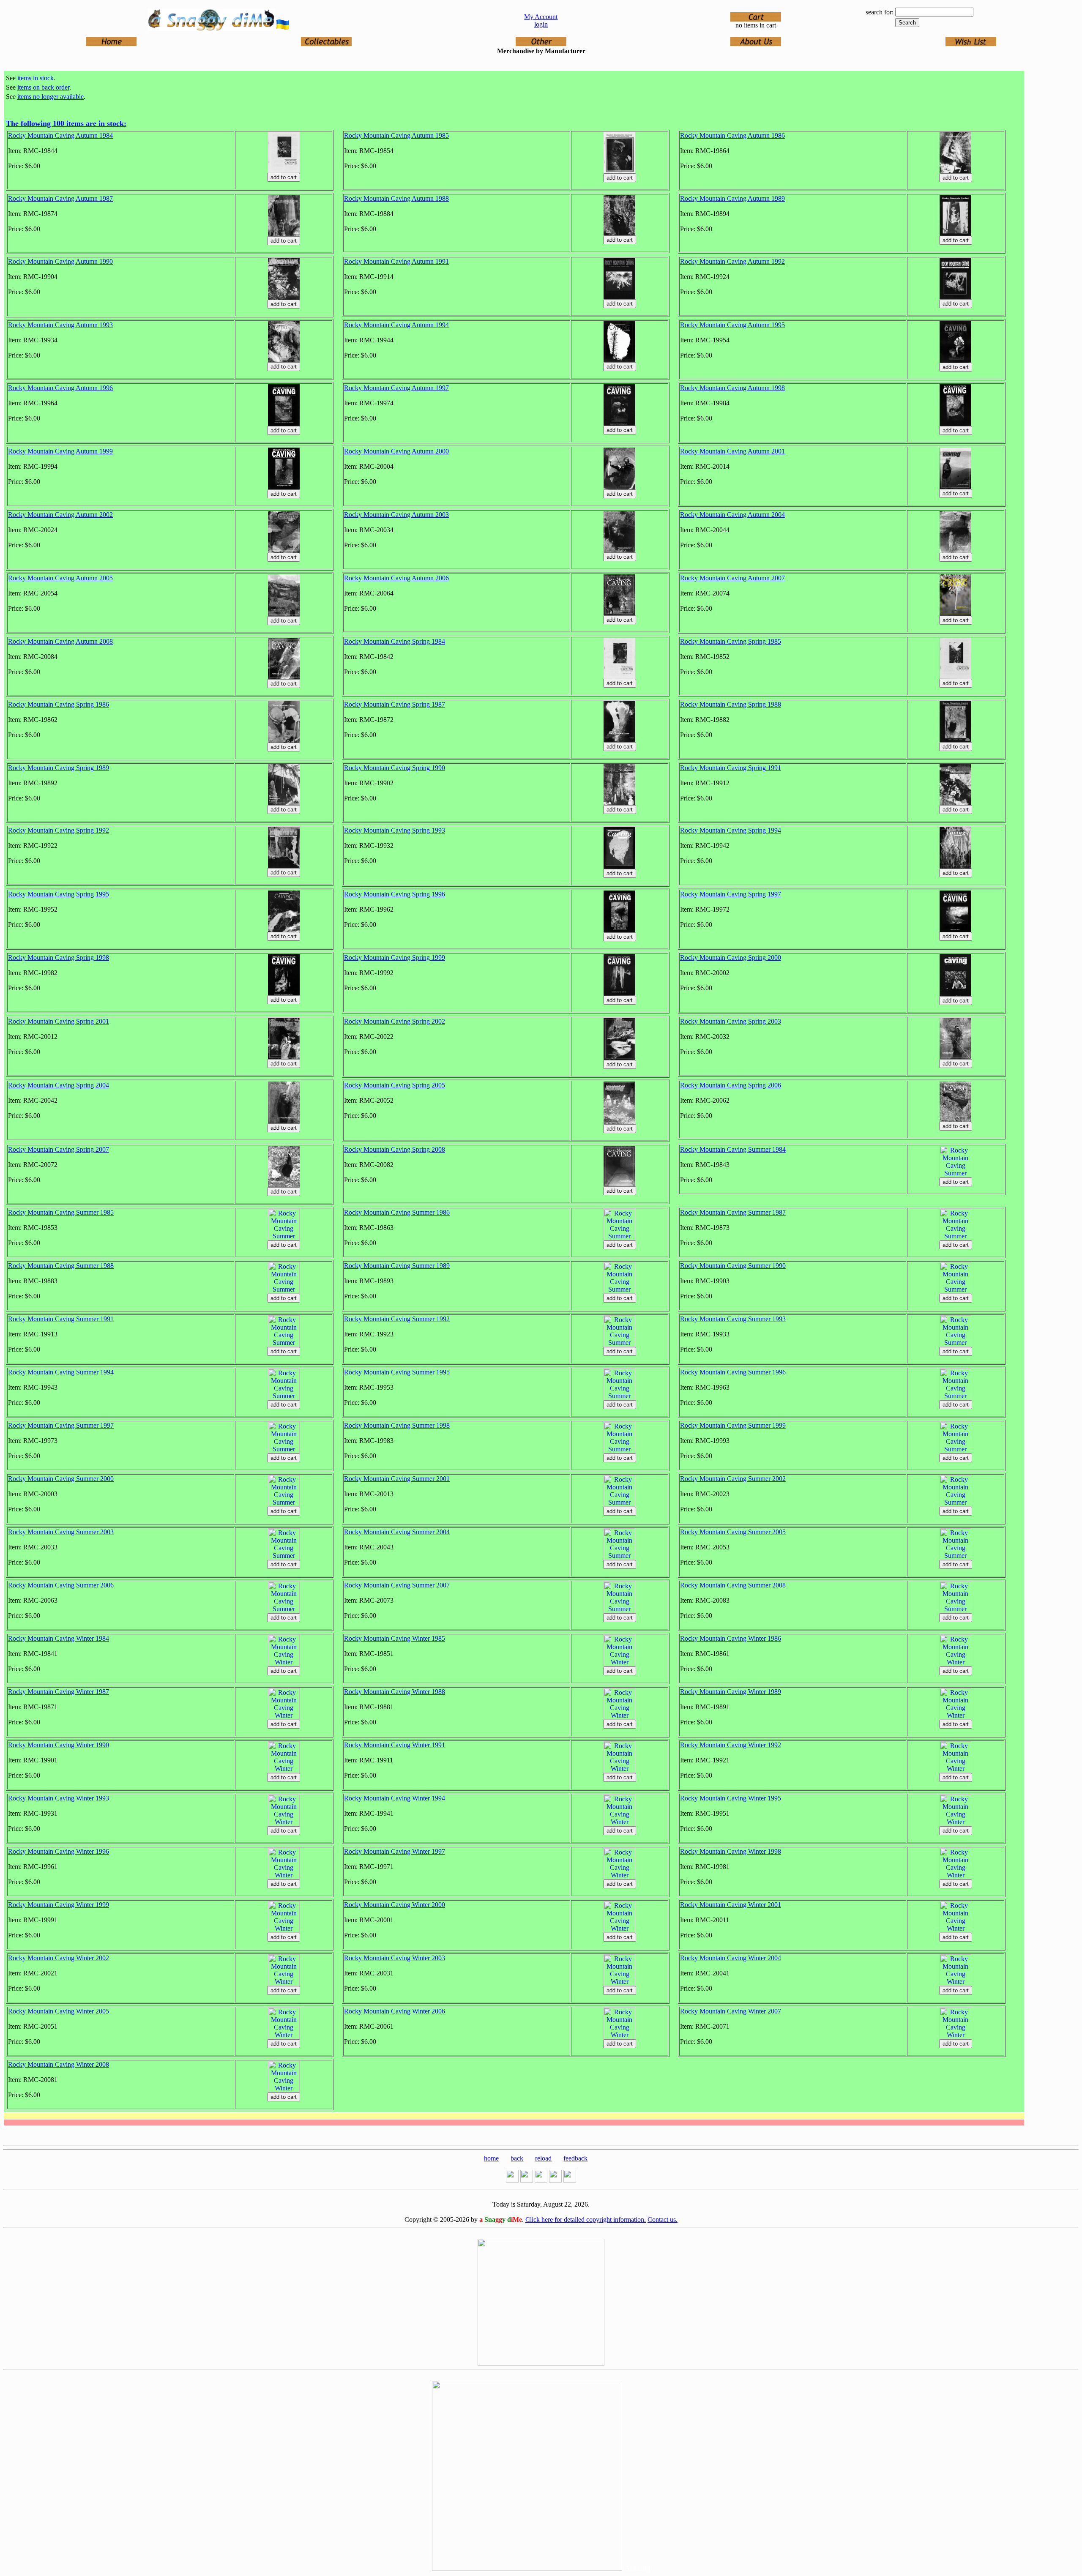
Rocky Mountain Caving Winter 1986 (731, 1638)
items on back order (43, 87)
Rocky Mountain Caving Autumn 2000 (396, 451)
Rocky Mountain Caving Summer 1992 (397, 1319)
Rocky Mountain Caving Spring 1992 (59, 830)
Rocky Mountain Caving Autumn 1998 (732, 388)
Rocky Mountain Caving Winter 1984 (59, 1638)
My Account (541, 17)
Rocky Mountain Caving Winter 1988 (395, 1692)
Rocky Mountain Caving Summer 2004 (397, 1532)
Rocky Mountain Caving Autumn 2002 (60, 515)
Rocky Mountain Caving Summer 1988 (61, 1266)
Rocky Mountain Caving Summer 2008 (733, 1585)
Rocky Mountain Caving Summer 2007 (397, 1585)
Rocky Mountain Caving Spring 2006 (731, 1085)
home (491, 2158)
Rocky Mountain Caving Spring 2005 (395, 1085)
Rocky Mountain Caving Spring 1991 (731, 768)
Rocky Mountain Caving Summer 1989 (397, 1266)
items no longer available (51, 97)
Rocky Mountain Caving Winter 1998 (731, 1851)
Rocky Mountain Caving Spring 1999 (395, 957)
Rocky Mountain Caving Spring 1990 (395, 768)
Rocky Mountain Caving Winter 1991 (395, 1745)
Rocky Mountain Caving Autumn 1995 (732, 325)
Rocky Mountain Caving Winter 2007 (731, 2011)
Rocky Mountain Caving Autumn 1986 (732, 135)
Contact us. (663, 2220)
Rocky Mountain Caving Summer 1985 (61, 1212)
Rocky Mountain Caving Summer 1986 (397, 1212)
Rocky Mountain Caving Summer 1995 (397, 1372)
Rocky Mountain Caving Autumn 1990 (60, 261)
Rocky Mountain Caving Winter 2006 (395, 2011)
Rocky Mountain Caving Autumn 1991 (396, 261)
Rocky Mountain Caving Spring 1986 (59, 704)
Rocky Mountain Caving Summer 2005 (733, 1532)
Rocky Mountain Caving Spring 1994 (731, 830)
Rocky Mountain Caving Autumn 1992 (732, 261)
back (517, 2158)
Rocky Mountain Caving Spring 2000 (731, 957)
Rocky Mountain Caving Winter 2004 (731, 1958)
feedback (575, 2158)
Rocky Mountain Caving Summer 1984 (733, 1149)
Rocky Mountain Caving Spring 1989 (59, 768)
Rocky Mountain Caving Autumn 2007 (732, 578)
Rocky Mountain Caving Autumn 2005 (60, 578)
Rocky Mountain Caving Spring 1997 (731, 894)
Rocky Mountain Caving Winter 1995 (731, 1798)
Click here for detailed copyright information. (586, 2220)
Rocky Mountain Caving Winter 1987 (59, 1692)
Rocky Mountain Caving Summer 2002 (733, 1479)
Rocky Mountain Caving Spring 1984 (395, 641)
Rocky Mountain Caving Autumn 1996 (60, 388)
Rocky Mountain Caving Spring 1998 (59, 957)
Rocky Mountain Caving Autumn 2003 (396, 515)
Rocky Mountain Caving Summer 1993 (733, 1319)
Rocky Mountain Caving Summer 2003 (61, 1532)
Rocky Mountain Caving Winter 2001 (731, 1905)
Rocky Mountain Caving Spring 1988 (731, 704)
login (541, 24)
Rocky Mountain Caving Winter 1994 (395, 1798)
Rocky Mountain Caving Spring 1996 (395, 894)
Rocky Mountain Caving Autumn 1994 (396, 325)
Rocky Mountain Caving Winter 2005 (59, 2011)
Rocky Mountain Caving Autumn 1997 (396, 388)
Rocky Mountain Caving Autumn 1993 (60, 325)
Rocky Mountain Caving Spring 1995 (59, 894)
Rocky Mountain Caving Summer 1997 (61, 1425)
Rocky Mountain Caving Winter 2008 (59, 2064)
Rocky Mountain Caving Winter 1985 (395, 1638)
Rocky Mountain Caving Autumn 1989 (732, 198)
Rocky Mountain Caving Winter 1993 (59, 1798)
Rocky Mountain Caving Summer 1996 (733, 1372)
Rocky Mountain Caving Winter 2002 (59, 1958)
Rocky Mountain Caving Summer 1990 (733, 1266)
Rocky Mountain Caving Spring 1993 (395, 830)
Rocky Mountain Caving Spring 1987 (395, 704)
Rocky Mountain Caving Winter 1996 (59, 1851)
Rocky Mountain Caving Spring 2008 (395, 1149)
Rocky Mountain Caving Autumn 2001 (732, 451)
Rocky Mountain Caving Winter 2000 (395, 1905)
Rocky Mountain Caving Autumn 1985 (396, 135)
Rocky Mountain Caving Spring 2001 (59, 1021)
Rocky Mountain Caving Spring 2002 (395, 1021)
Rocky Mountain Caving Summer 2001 (397, 1479)
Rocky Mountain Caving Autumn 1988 (396, 198)
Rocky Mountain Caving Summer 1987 (733, 1212)
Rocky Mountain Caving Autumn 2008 (60, 641)
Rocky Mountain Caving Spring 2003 (731, 1021)
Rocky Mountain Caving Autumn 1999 (60, 451)
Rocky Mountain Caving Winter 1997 (395, 1851)
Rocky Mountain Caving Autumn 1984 (60, 135)
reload (543, 2158)
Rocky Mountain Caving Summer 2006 (61, 1585)
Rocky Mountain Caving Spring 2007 (59, 1149)
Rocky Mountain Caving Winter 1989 (731, 1692)
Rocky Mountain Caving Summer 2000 (61, 1479)
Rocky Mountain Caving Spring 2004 (59, 1085)
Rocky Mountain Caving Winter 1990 (59, 1745)
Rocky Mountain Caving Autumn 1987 (60, 198)
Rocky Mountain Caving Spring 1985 (731, 641)
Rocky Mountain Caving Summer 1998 (397, 1425)
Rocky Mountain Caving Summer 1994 (61, 1372)
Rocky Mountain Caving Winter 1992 (731, 1745)
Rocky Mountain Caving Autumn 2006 (396, 578)
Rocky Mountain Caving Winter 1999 (59, 1905)
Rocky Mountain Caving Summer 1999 (733, 1425)
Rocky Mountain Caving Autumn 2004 (732, 515)
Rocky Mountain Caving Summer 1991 (61, 1319)
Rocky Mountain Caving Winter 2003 (395, 1958)
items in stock (36, 78)
